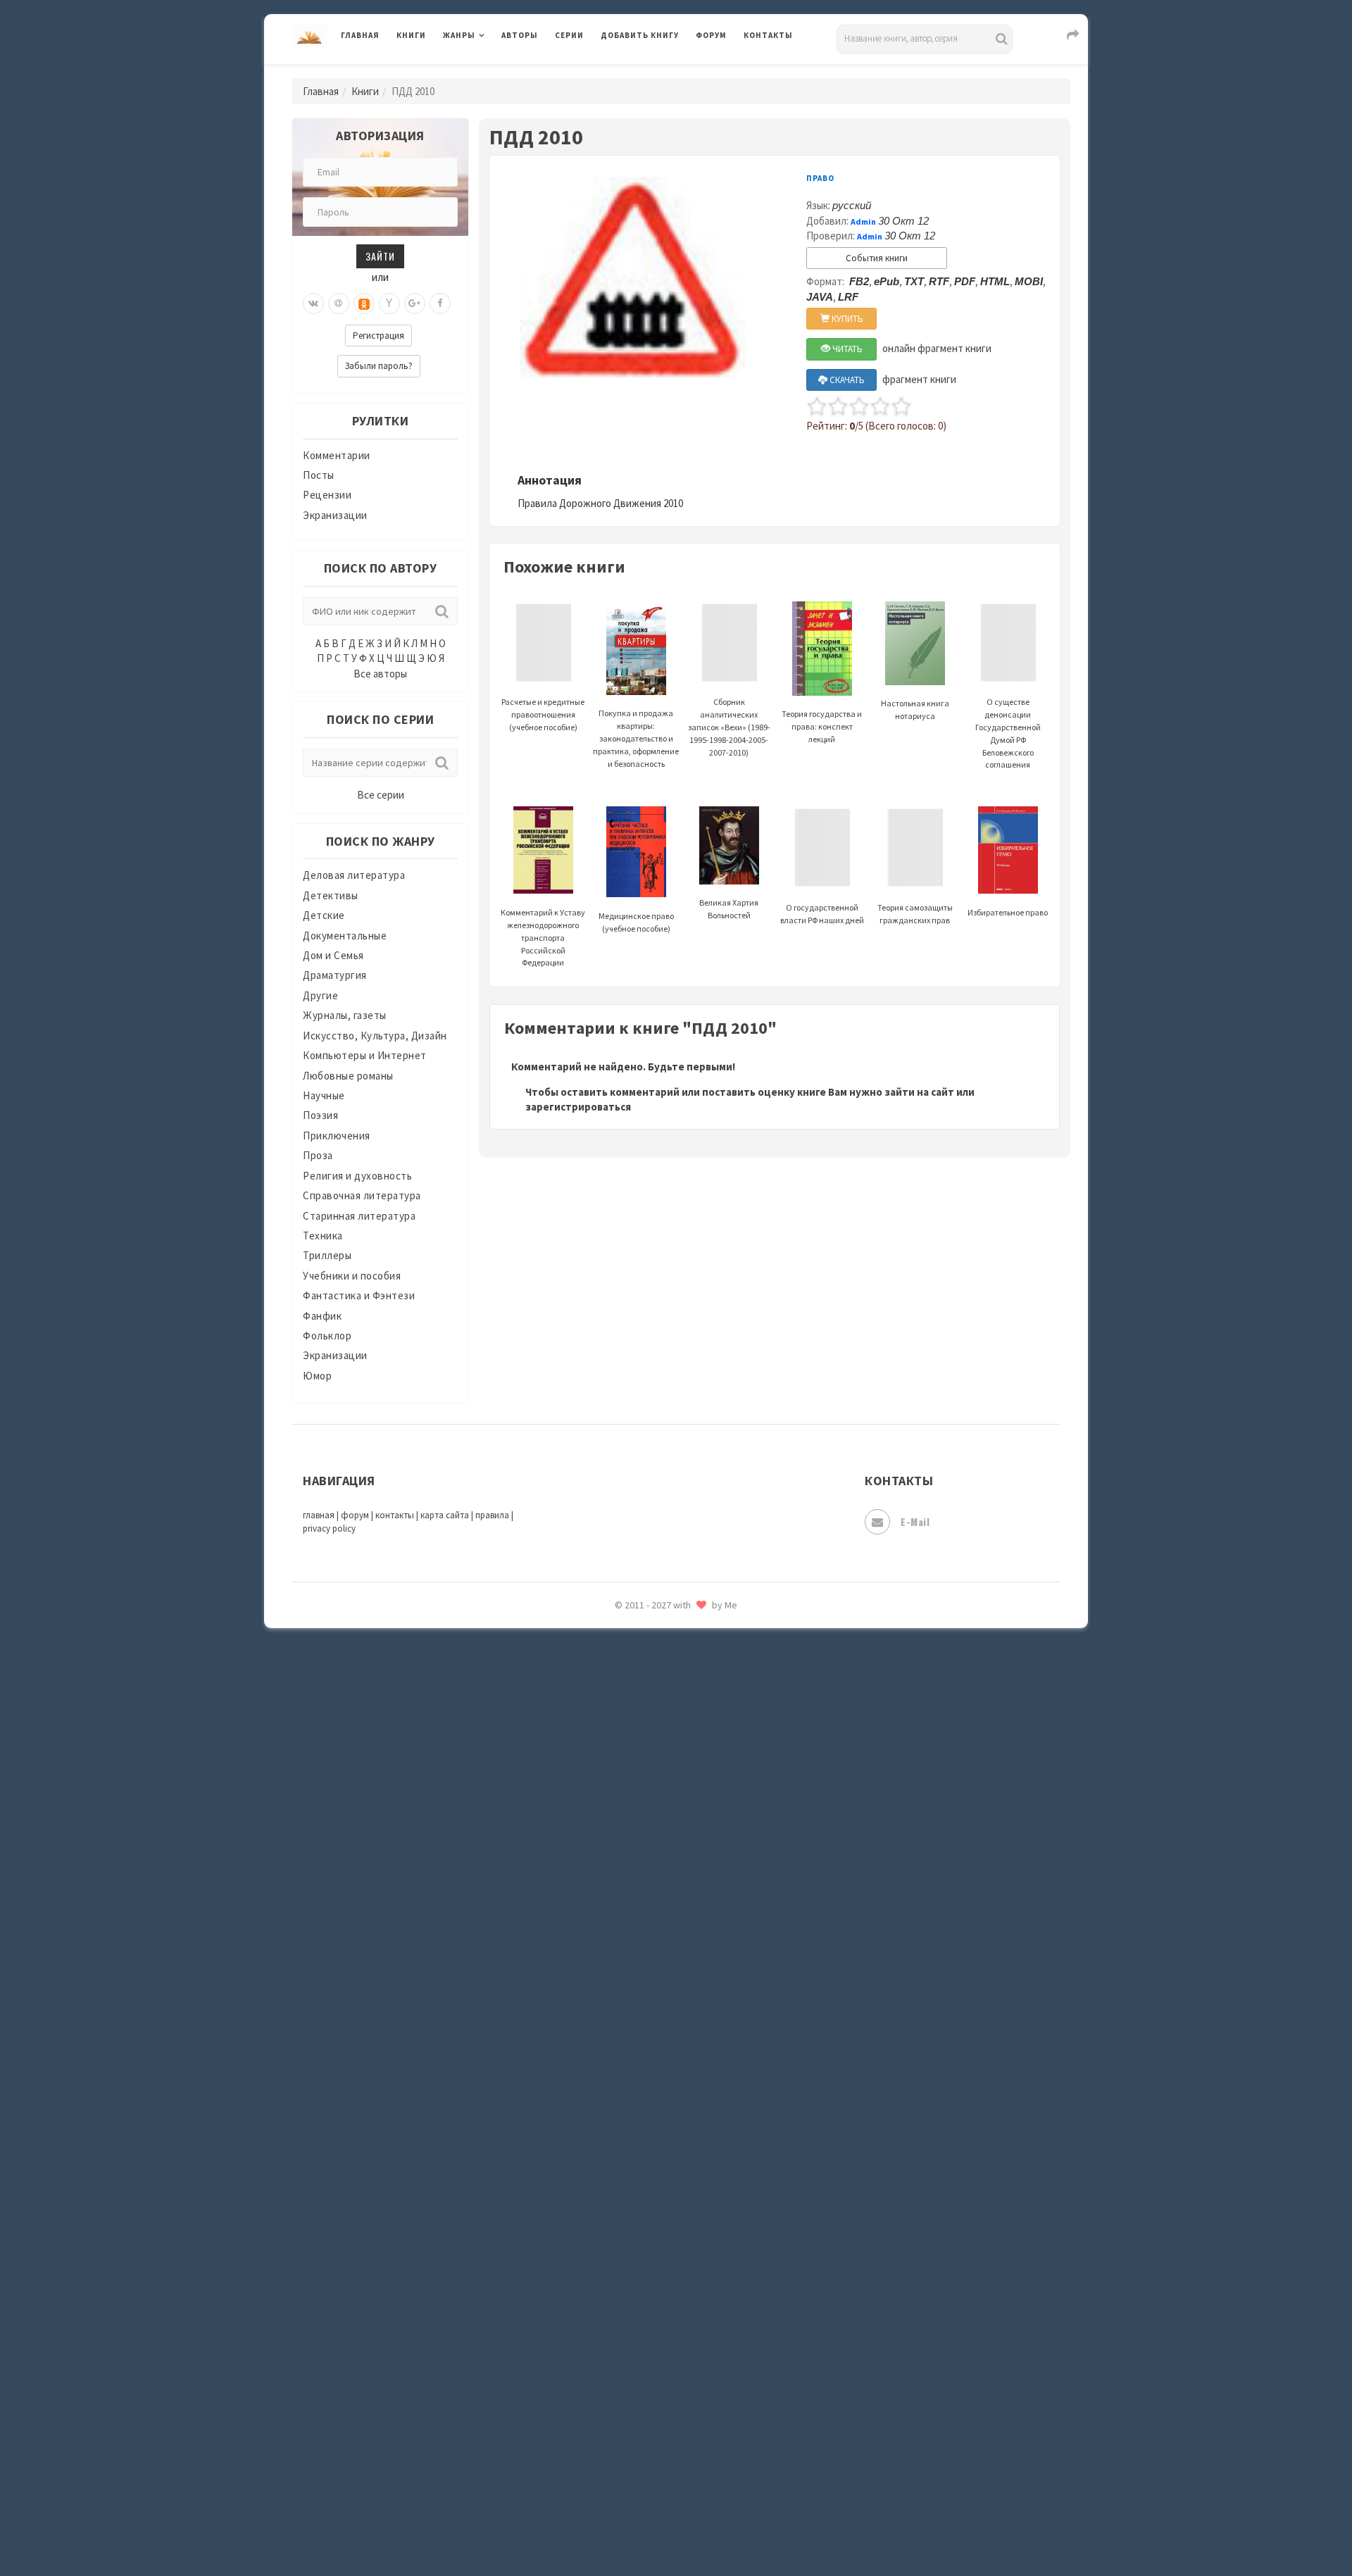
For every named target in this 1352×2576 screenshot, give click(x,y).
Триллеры (327, 1255)
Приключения (337, 1136)
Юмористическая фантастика (675, 2528)
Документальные (345, 936)
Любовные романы (348, 1076)
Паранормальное (643, 1804)
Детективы (331, 895)
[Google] (415, 304)
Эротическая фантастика (664, 2465)
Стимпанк (626, 2182)
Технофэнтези (637, 2245)
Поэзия (320, 1115)
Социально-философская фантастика (695, 2150)
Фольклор (327, 1336)
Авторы (520, 35)
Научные (324, 1095)
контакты (395, 1515)
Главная (360, 35)
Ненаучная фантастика (658, 1772)
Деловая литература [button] (493, 72)
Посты (319, 475)
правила (492, 1515)
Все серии (381, 795)
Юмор (317, 1376)
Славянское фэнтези (653, 2056)
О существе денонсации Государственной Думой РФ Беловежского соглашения (1008, 733)
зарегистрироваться (578, 1107)
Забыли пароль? (379, 366)
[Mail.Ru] (339, 304)
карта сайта (445, 1515)
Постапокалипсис (647, 1899)
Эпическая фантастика (658, 2402)
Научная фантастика (652, 1741)
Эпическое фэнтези (650, 2434)
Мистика (623, 1646)
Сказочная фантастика (658, 2025)
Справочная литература (362, 1195)
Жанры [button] (459, 35)
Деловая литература (651, 72)
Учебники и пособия (352, 1276)
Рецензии (327, 495)
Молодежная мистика (656, 1710)
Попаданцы (630, 1835)
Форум (711, 35)
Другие (320, 995)
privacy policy (329, 1528)
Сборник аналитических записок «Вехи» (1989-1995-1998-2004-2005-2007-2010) (729, 727)
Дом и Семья (333, 955)
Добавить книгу (640, 35)
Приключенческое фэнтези (669, 1930)
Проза (318, 1155)
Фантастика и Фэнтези (359, 1295)
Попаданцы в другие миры (666, 1867)
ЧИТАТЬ (846, 349)
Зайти (380, 256)
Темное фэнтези (642, 2213)
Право (820, 178)
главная (319, 1515)
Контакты (768, 35)
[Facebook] (440, 304)
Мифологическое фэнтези (666, 1678)
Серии (569, 35)
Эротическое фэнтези (656, 2496)
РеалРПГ (621, 1961)
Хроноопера (631, 2370)
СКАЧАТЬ (846, 380)
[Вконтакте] (313, 304)
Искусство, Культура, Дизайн (375, 1036)
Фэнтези (623, 2339)
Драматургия (335, 975)
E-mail (915, 1521)
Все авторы (380, 674)
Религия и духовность (357, 1176)
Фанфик (322, 1316)
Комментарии (337, 455)
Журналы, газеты (345, 1015)
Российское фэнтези (653, 1993)
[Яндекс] (389, 304)
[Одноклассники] (364, 304)
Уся (611, 2308)
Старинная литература (359, 1216)
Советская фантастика (658, 2087)
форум (355, 1515)
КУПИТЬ (846, 319)
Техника (323, 1236)
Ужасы (618, 2276)
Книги (411, 35)
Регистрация (378, 336)
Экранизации (335, 515)
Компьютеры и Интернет (365, 1055)
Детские (324, 915)
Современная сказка (651, 2119)
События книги (877, 258)
